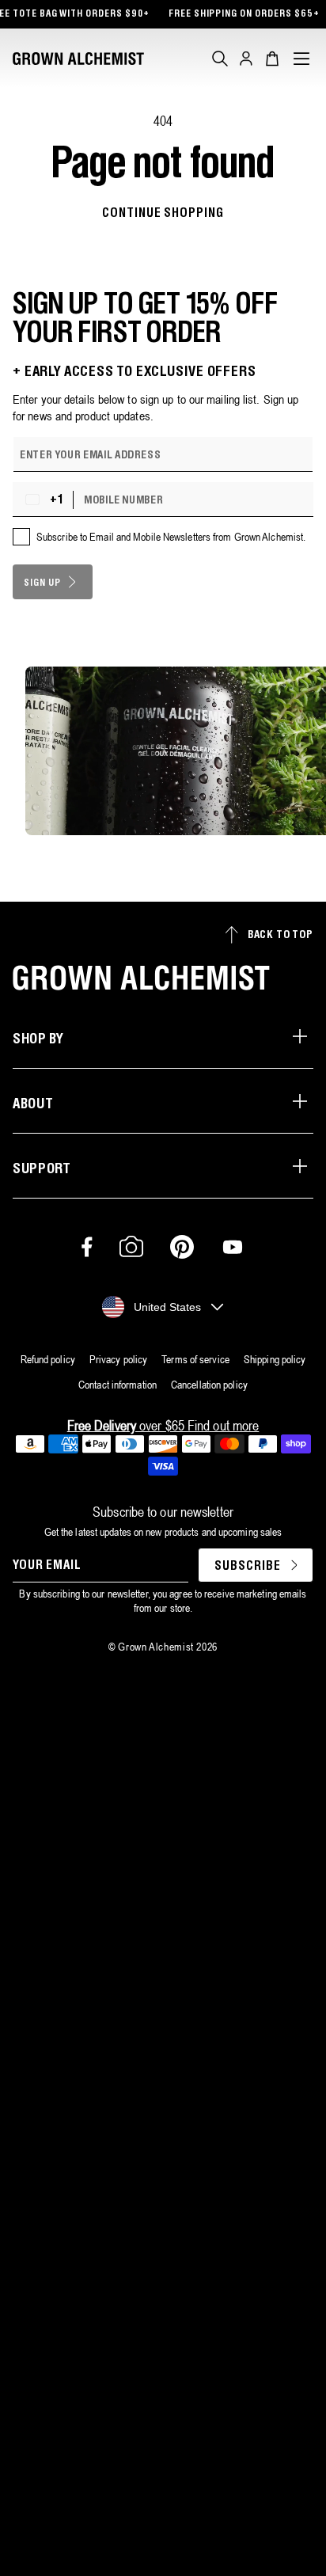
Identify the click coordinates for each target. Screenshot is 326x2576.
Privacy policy (118, 1359)
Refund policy (48, 1359)
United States (167, 1307)
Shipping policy (275, 1359)
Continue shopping (163, 213)
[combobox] (47, 500)
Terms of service (195, 1359)
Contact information (118, 1385)
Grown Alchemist (156, 1647)
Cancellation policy (209, 1385)
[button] (220, 59)
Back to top (281, 935)
